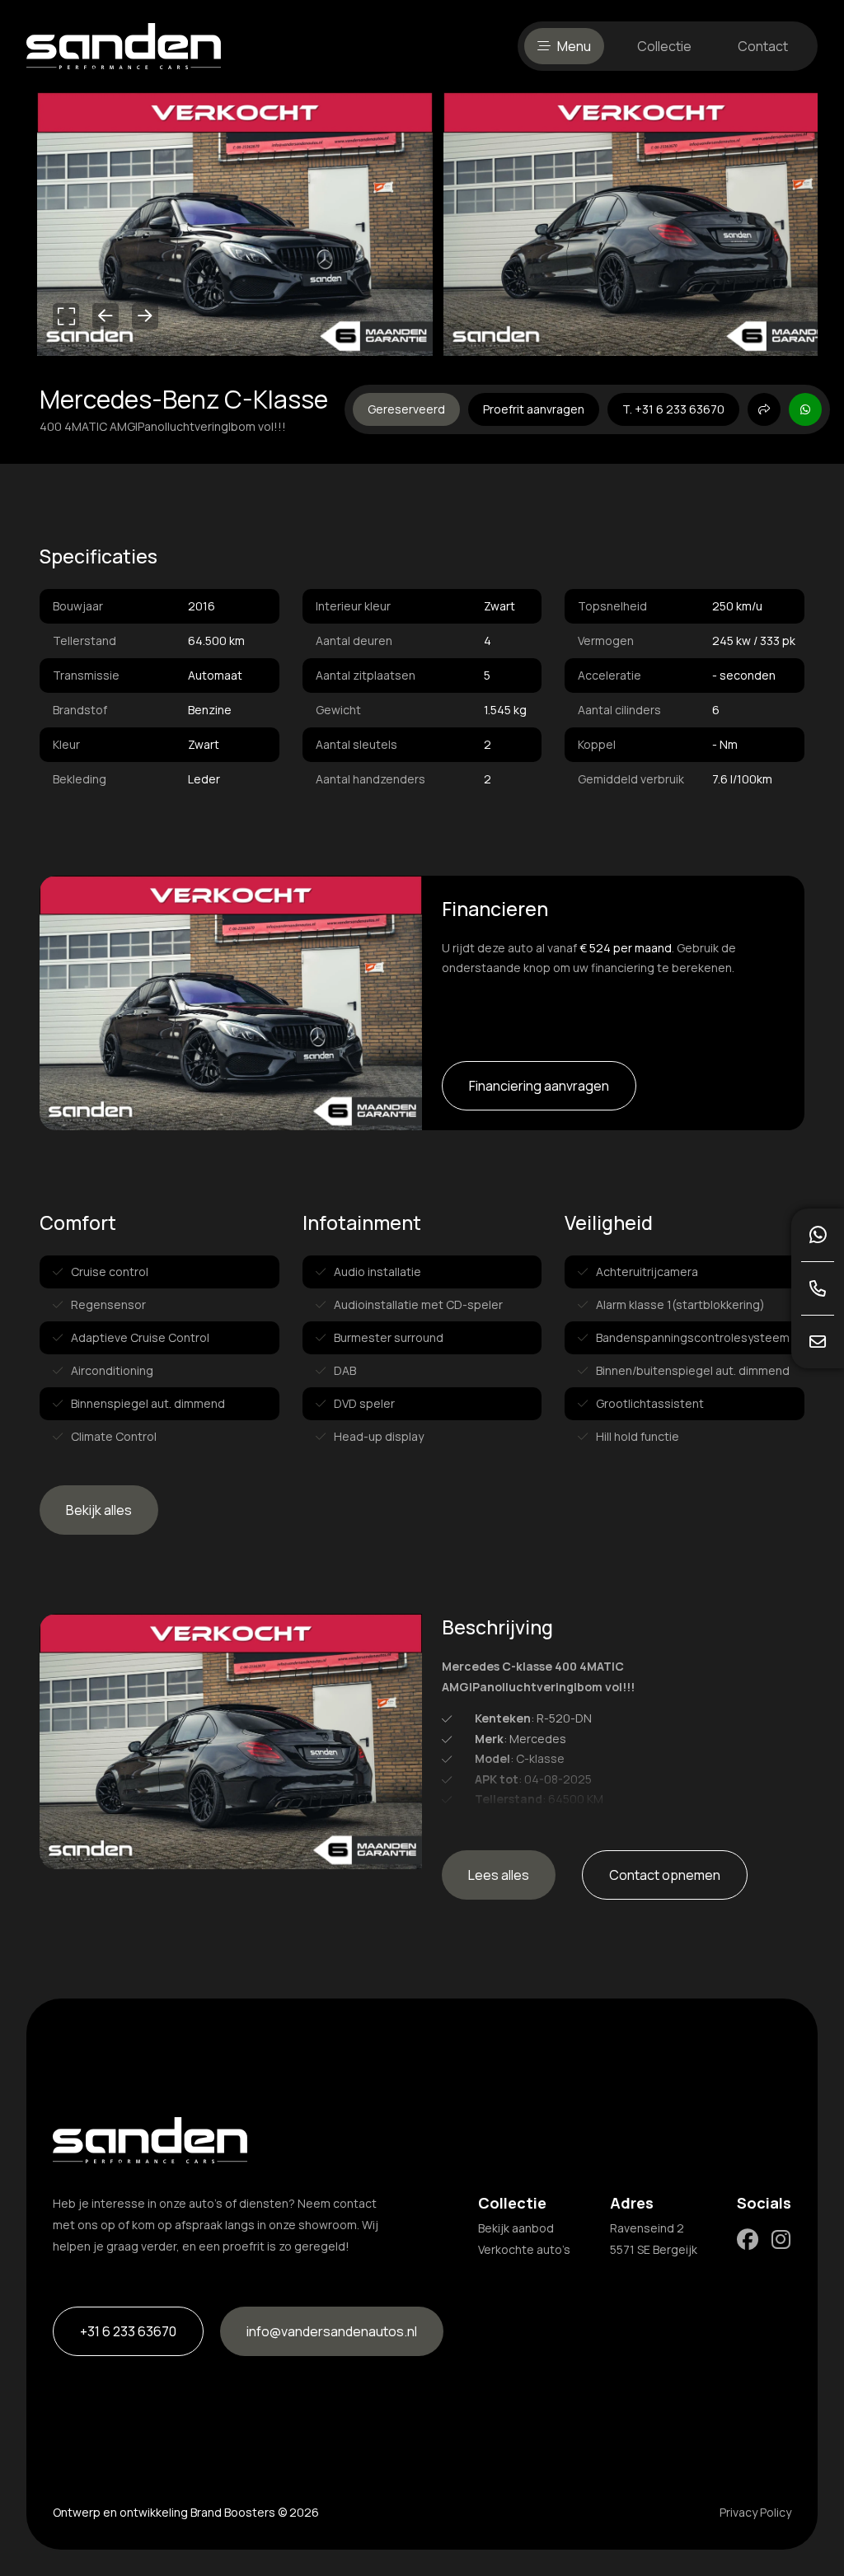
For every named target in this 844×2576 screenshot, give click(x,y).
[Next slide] (145, 316)
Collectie (664, 46)
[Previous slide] (105, 316)
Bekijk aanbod (516, 2228)
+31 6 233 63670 (128, 2331)
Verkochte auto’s (524, 2249)
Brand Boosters (233, 2512)
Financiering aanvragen (539, 1086)
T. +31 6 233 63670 (673, 409)
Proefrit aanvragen (534, 409)
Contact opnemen (665, 1875)
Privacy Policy (755, 2512)
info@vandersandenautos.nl (332, 2331)
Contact (763, 46)
